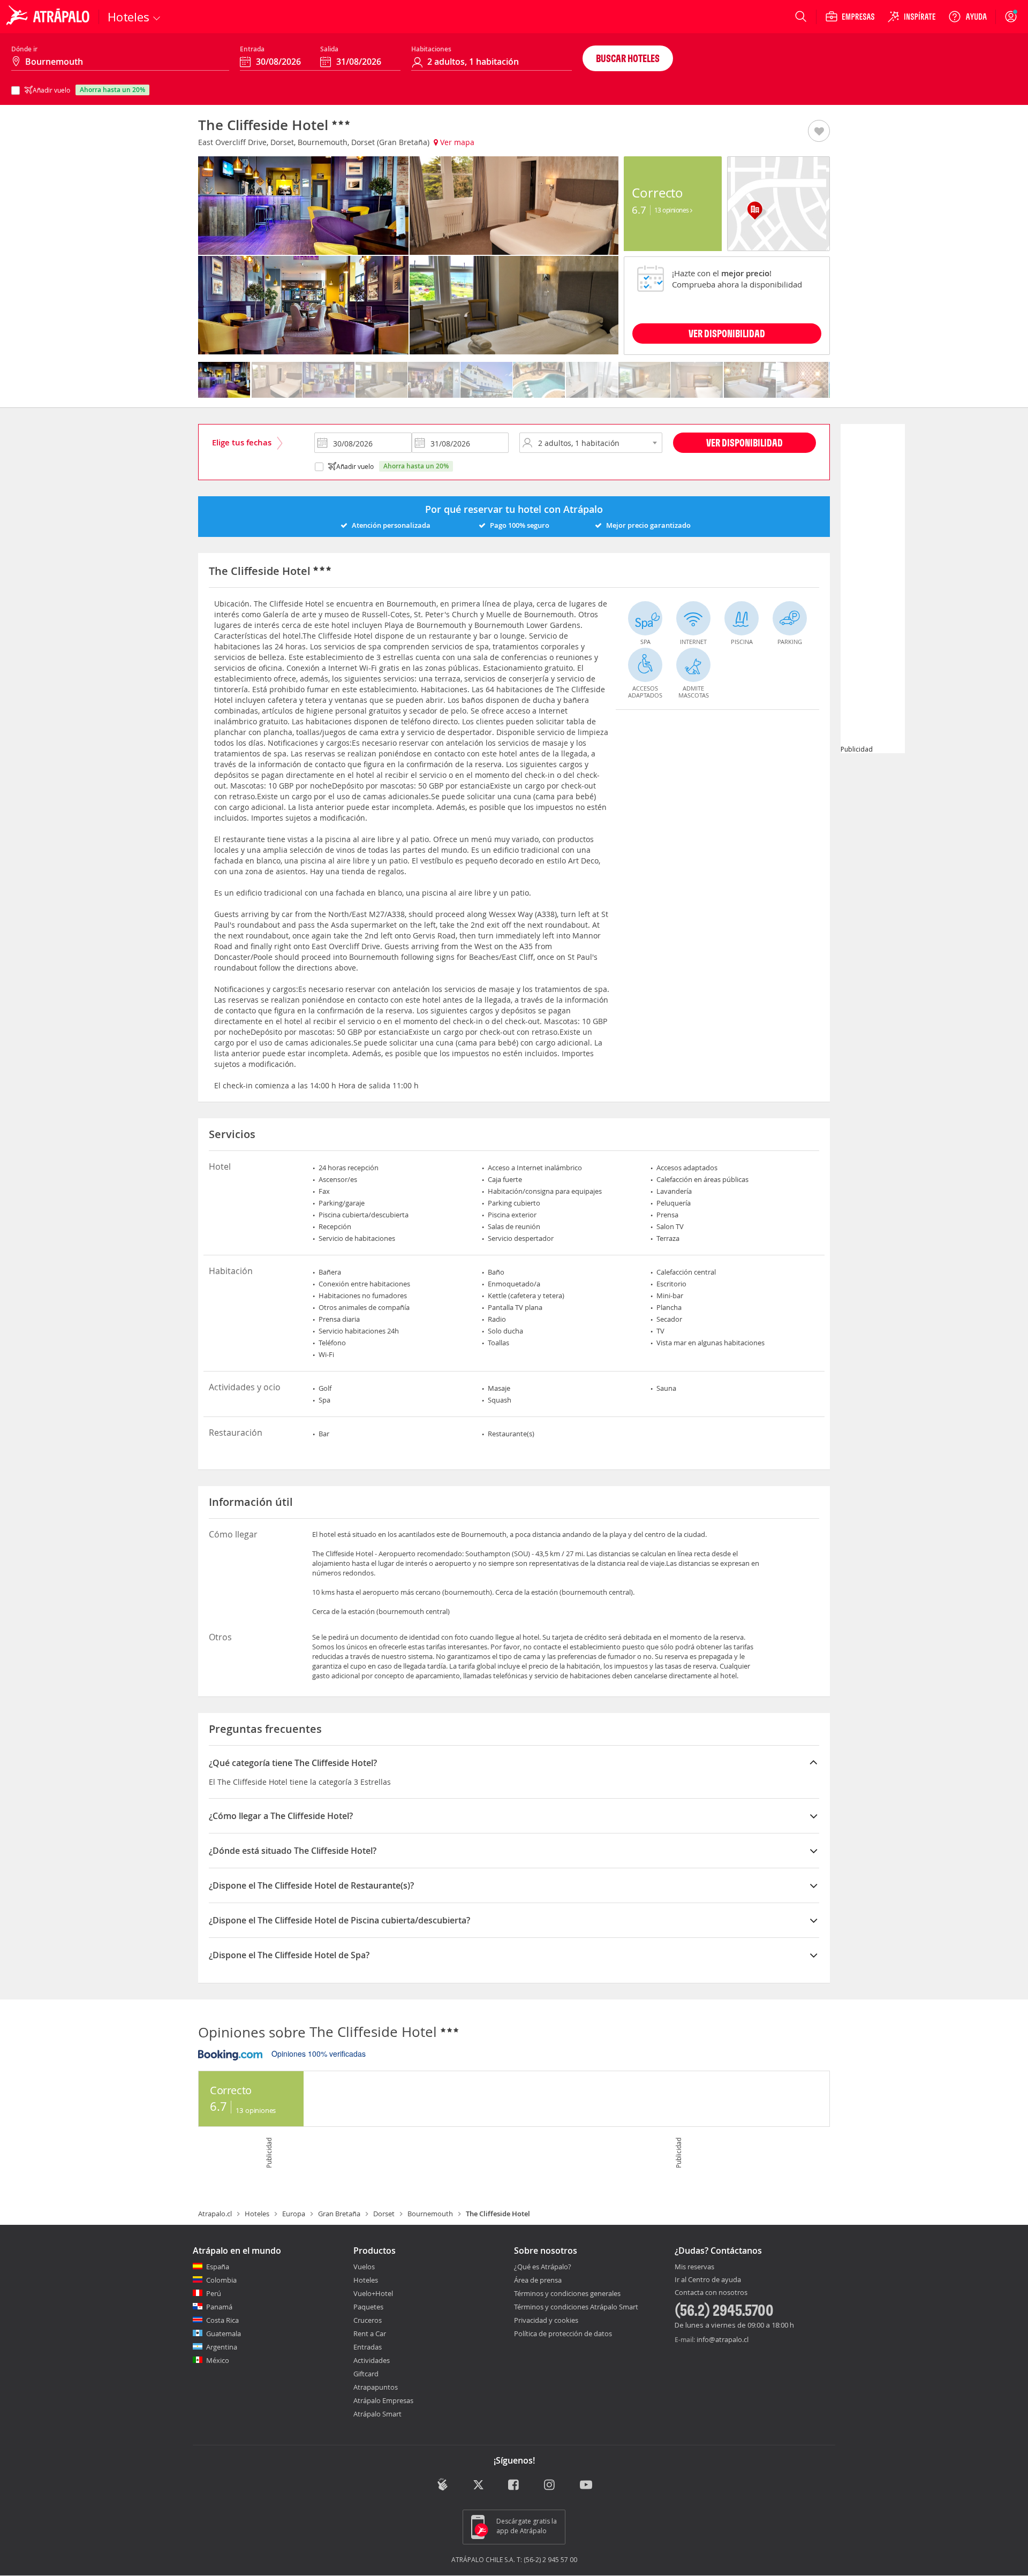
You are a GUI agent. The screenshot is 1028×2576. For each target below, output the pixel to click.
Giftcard (366, 2374)
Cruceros (368, 2320)
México (218, 2360)
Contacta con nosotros (711, 2293)
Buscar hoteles (628, 58)
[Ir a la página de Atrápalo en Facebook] (514, 2486)
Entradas (368, 2347)
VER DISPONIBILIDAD (727, 333)
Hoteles (257, 2214)
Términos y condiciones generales (567, 2293)
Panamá (219, 2307)
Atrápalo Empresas (383, 2400)
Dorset (384, 2214)
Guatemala (224, 2333)
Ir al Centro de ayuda (708, 2280)
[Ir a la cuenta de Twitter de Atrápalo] (478, 2486)
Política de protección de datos (563, 2333)
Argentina (222, 2347)
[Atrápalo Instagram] (550, 2486)
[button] (819, 132)
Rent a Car (370, 2333)
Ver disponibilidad (744, 442)
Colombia (221, 2280)
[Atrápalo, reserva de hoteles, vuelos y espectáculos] (49, 17)
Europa (294, 2214)
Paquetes (368, 2307)
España (218, 2267)
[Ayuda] (967, 17)
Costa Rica (222, 2320)
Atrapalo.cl (215, 2214)
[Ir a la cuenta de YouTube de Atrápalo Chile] (586, 2486)
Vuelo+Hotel (373, 2293)
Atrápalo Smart (377, 2414)
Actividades (372, 2360)
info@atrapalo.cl (723, 2339)
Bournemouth (430, 2214)
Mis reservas (694, 2267)
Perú (214, 2293)
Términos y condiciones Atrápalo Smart (576, 2307)
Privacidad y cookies (546, 2320)
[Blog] (443, 2485)
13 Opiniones (672, 210)
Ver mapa (456, 142)
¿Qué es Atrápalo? (543, 2267)
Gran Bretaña (339, 2214)
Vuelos (364, 2267)
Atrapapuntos (376, 2387)
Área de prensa (538, 2280)
